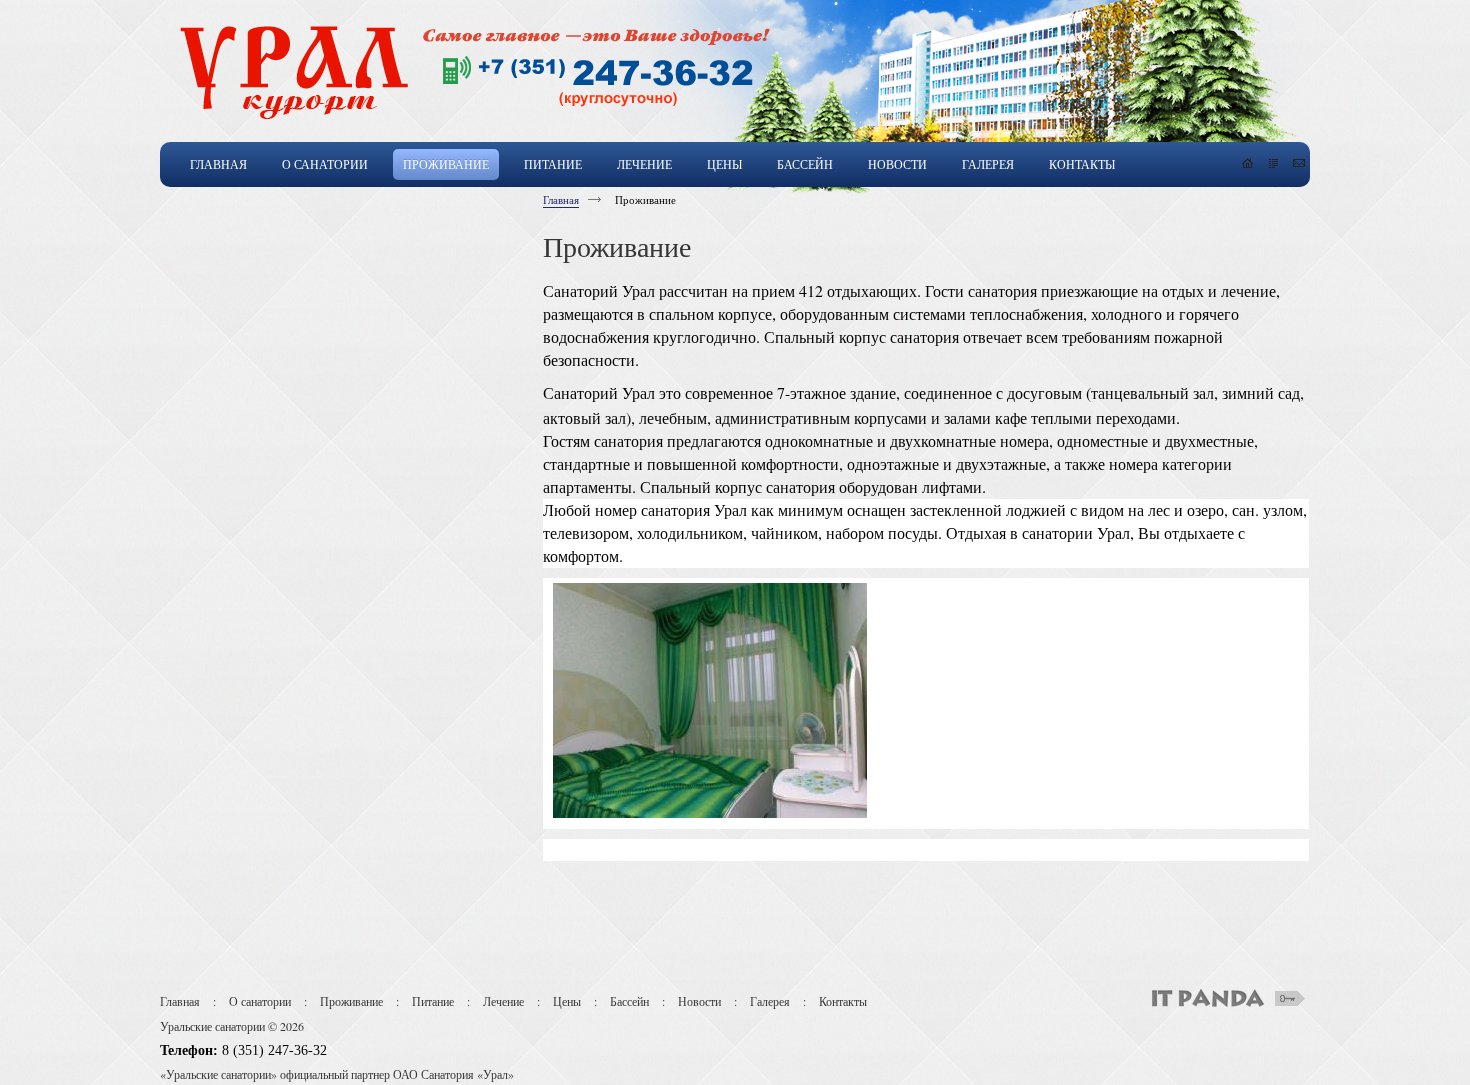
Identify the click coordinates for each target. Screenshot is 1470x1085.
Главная (561, 199)
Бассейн (629, 1001)
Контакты (843, 1001)
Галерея (770, 1001)
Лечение (503, 1001)
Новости (699, 1001)
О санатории (260, 1001)
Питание (433, 1001)
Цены (567, 1001)
